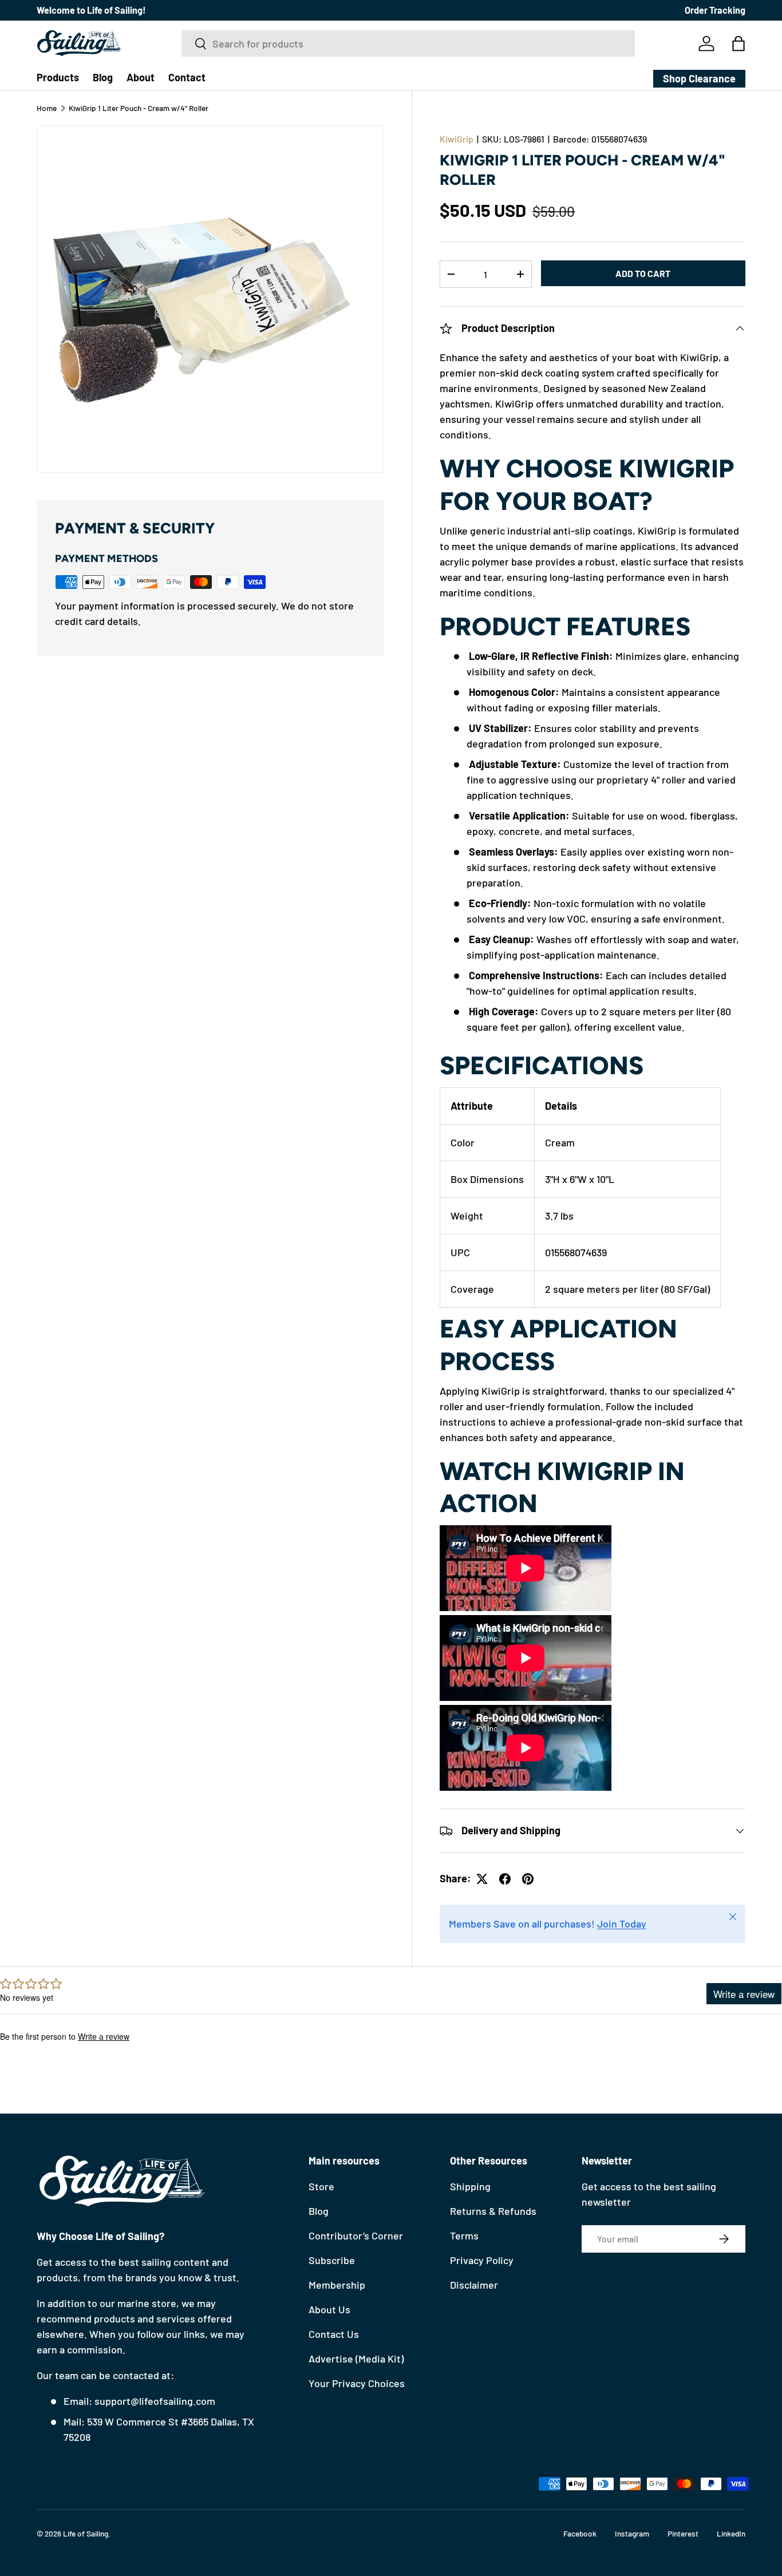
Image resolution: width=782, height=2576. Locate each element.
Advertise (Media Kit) (356, 2359)
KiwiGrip (457, 139)
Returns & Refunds (493, 2211)
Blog (103, 77)
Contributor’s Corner (356, 2235)
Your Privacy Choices (357, 2383)
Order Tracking (715, 10)
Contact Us (334, 2334)
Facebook (580, 2533)
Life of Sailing (86, 2533)
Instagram (632, 2533)
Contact (187, 77)
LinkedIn (731, 2533)
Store (321, 2186)
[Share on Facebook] (505, 1879)
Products (58, 77)
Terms (464, 2235)
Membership (337, 2285)
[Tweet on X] (482, 1879)
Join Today (622, 1924)
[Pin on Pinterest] (528, 1879)
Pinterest (683, 2533)
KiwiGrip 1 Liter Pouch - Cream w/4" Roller (139, 108)
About (141, 77)
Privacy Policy (482, 2260)
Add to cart (643, 273)
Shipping (470, 2186)
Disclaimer (474, 2285)
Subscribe (332, 2260)
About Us (329, 2309)
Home (47, 108)
